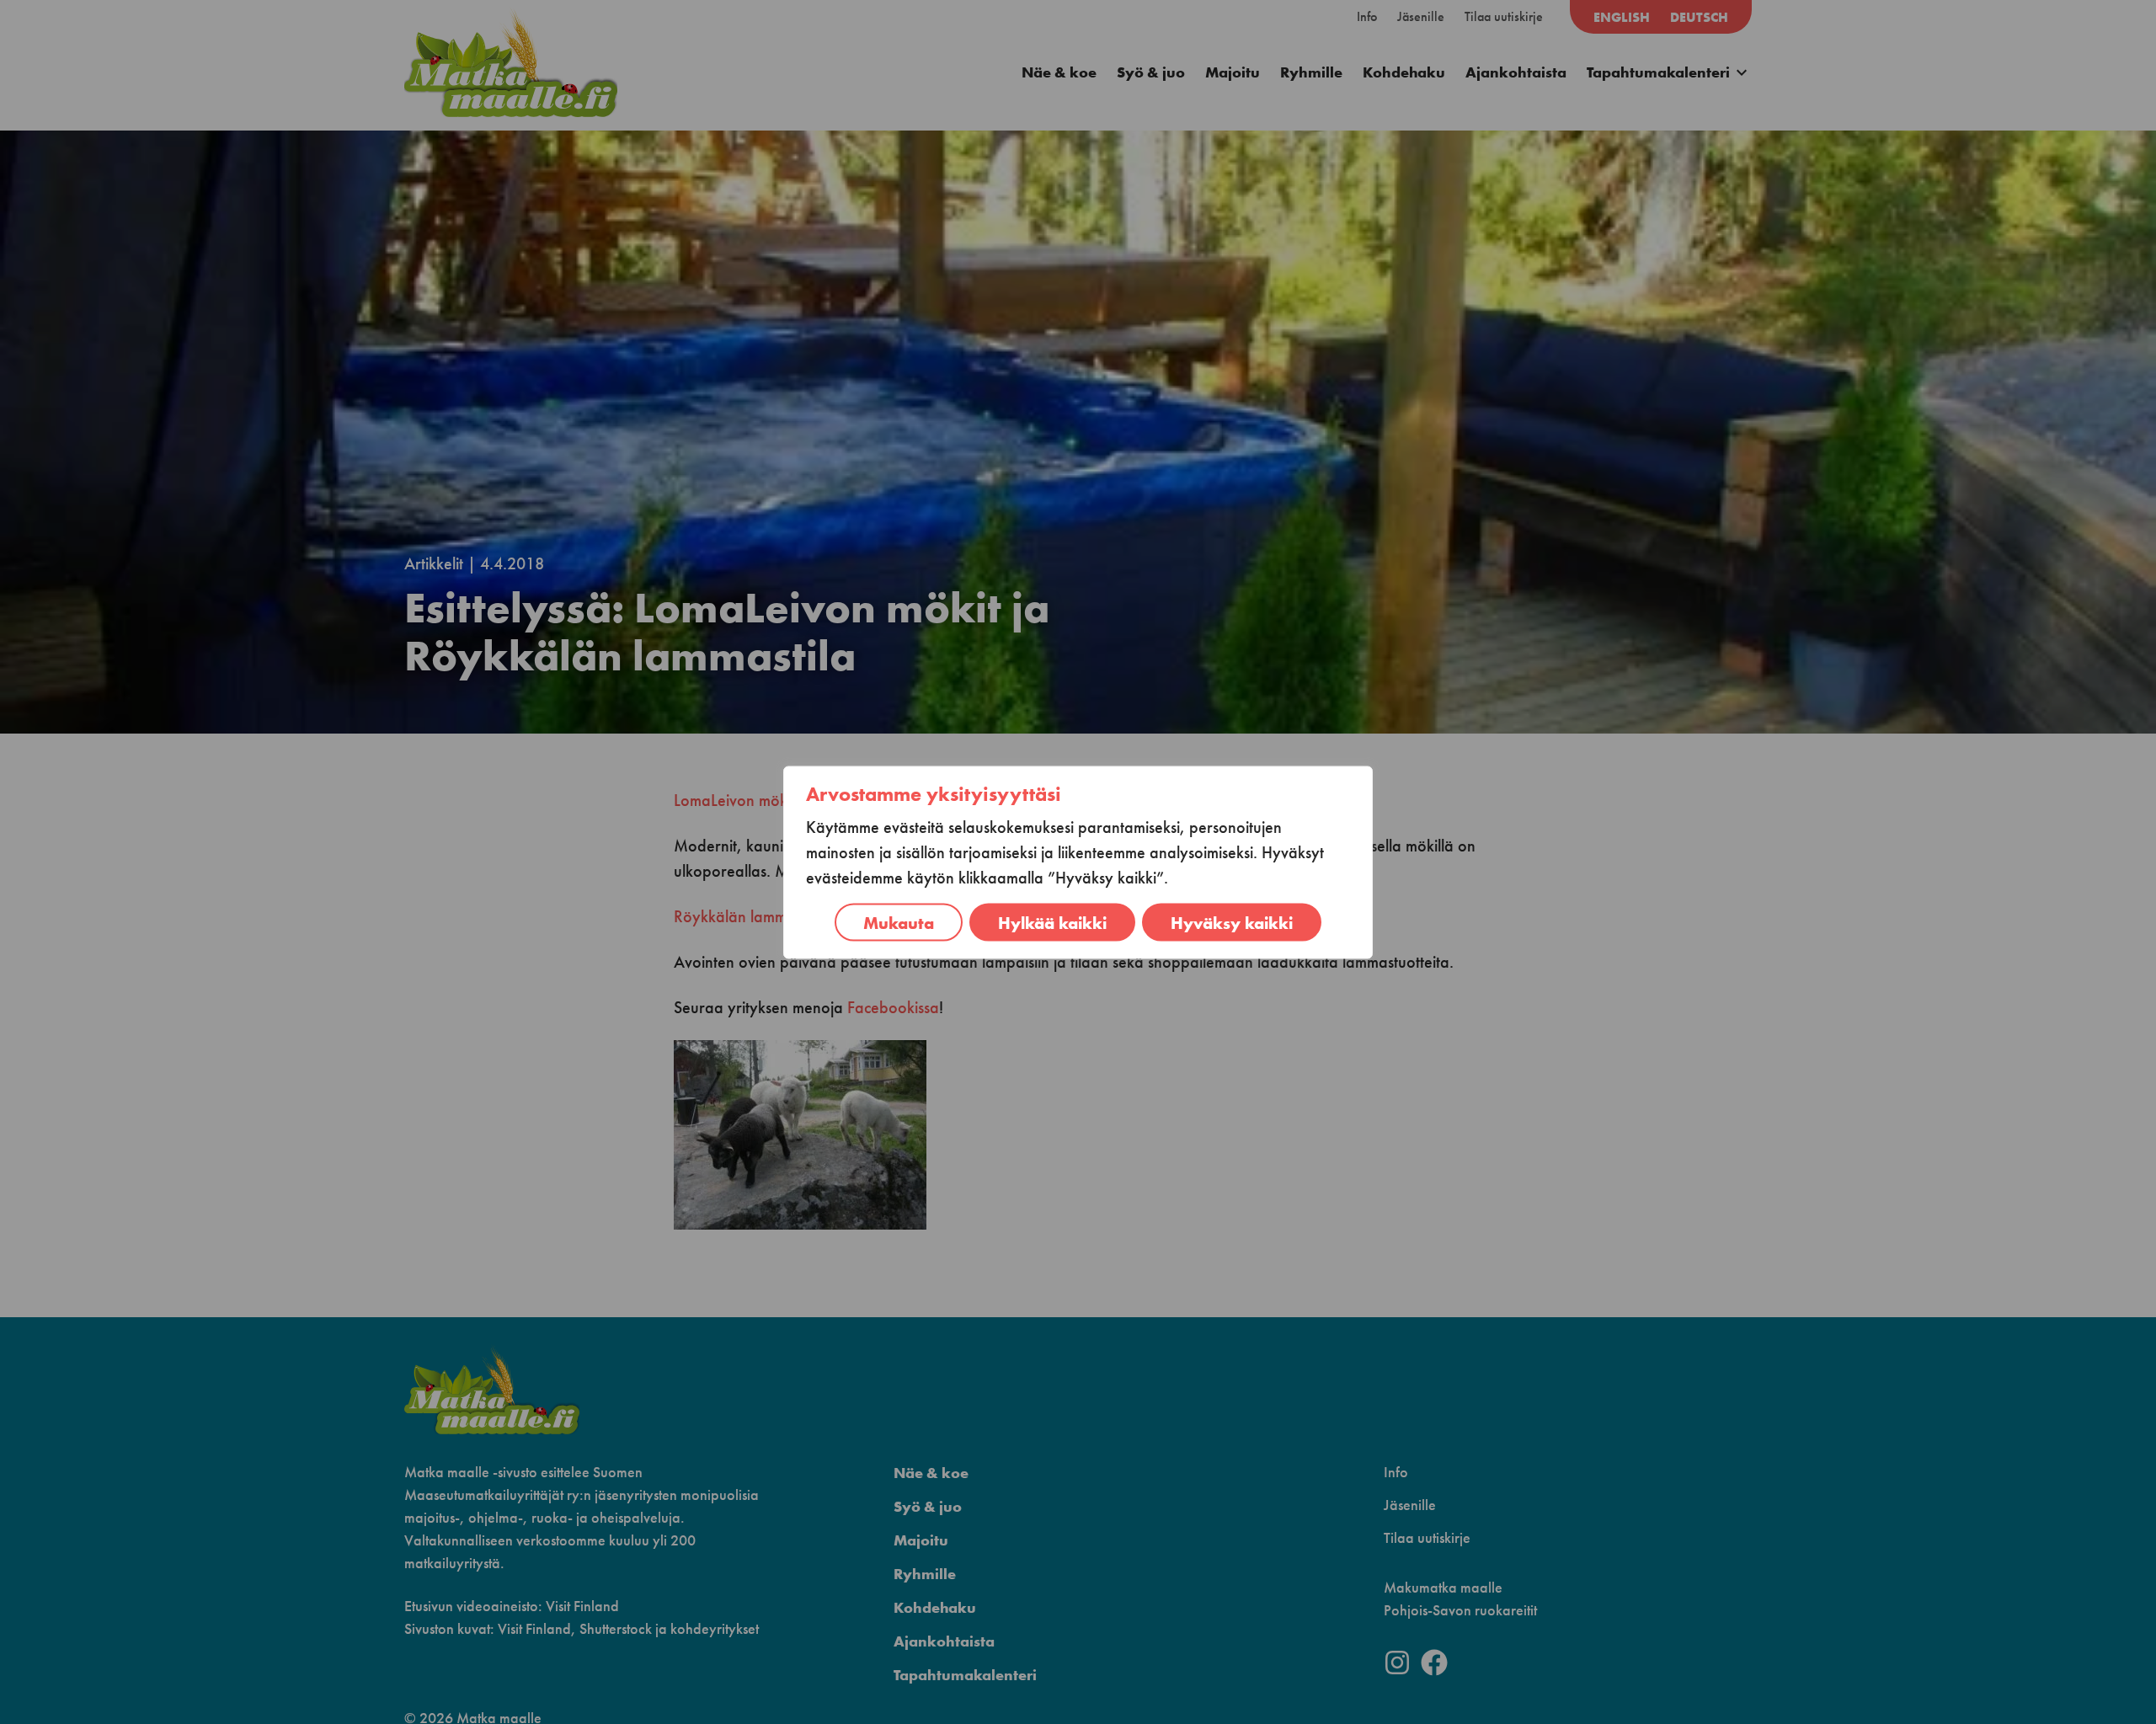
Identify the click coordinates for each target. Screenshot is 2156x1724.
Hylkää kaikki (1052, 922)
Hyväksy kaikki (1232, 922)
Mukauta (899, 922)
